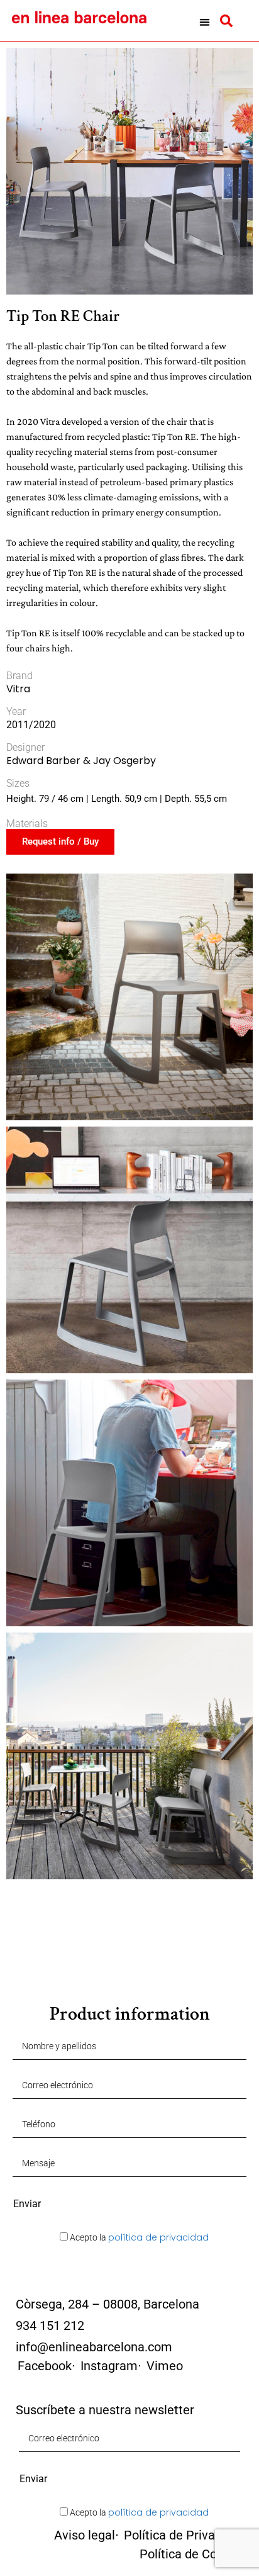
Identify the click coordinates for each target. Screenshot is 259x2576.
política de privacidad (158, 2237)
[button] (205, 22)
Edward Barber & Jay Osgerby (81, 761)
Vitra (18, 689)
